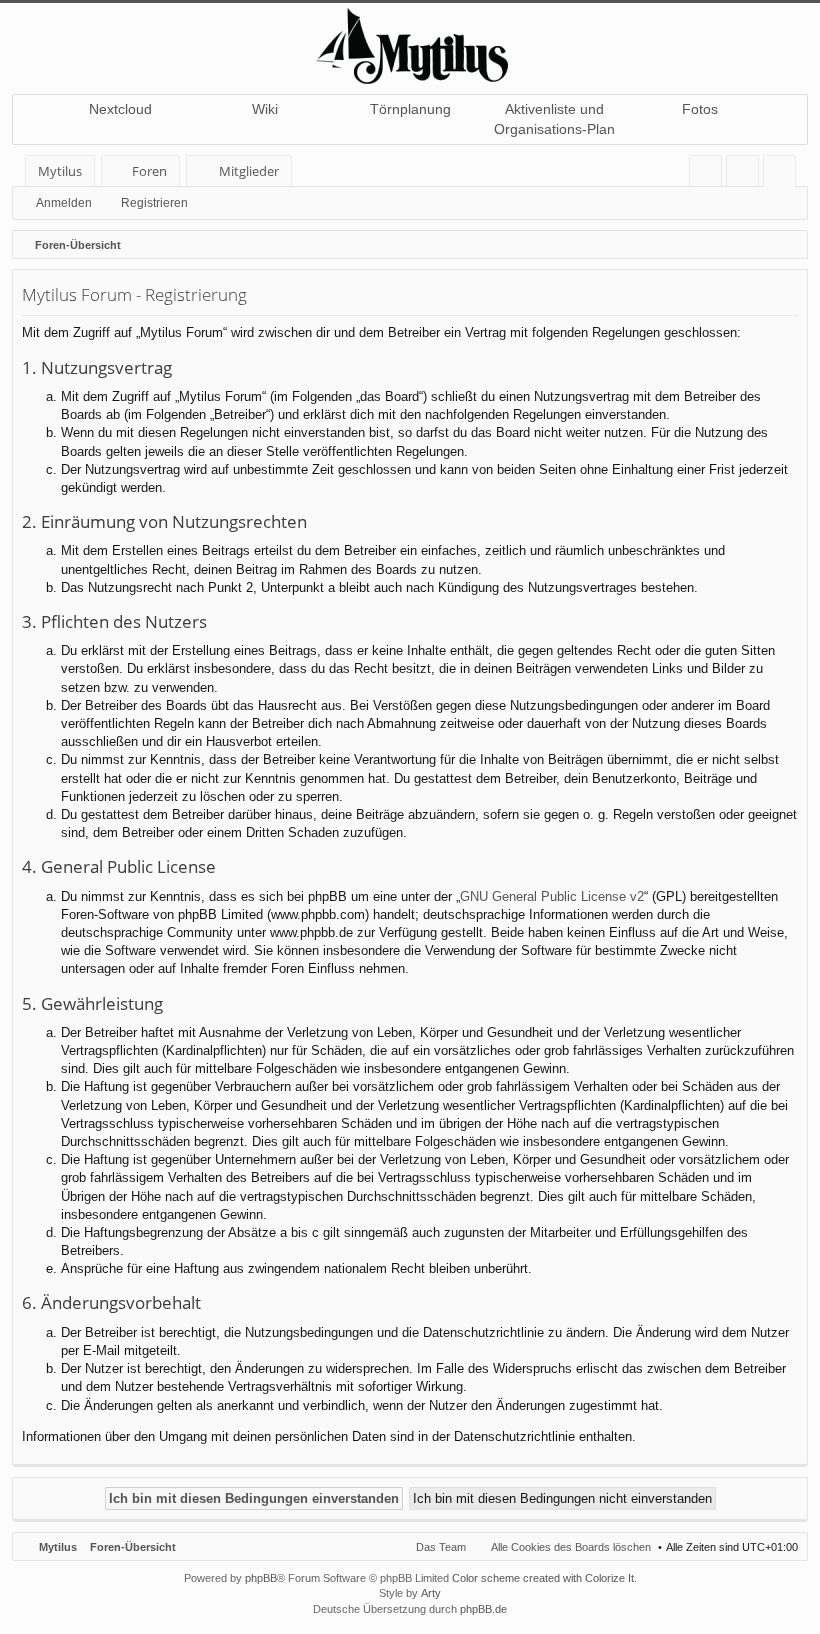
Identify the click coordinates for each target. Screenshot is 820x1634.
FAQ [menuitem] (712, 174)
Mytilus (60, 171)
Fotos (700, 109)
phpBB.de (483, 1609)
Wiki (265, 109)
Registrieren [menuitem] (783, 174)
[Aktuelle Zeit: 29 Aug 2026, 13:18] (788, 245)
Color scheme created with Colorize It (543, 1578)
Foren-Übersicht (133, 1547)
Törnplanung (410, 109)
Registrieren (154, 203)
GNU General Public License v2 (552, 896)
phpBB (261, 1578)
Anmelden (64, 203)
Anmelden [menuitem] (746, 174)
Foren (149, 171)
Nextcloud (120, 109)
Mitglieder (249, 171)
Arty (431, 1593)
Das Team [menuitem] (441, 1547)
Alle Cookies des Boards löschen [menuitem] (571, 1547)
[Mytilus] (410, 43)
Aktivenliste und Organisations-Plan (554, 119)
